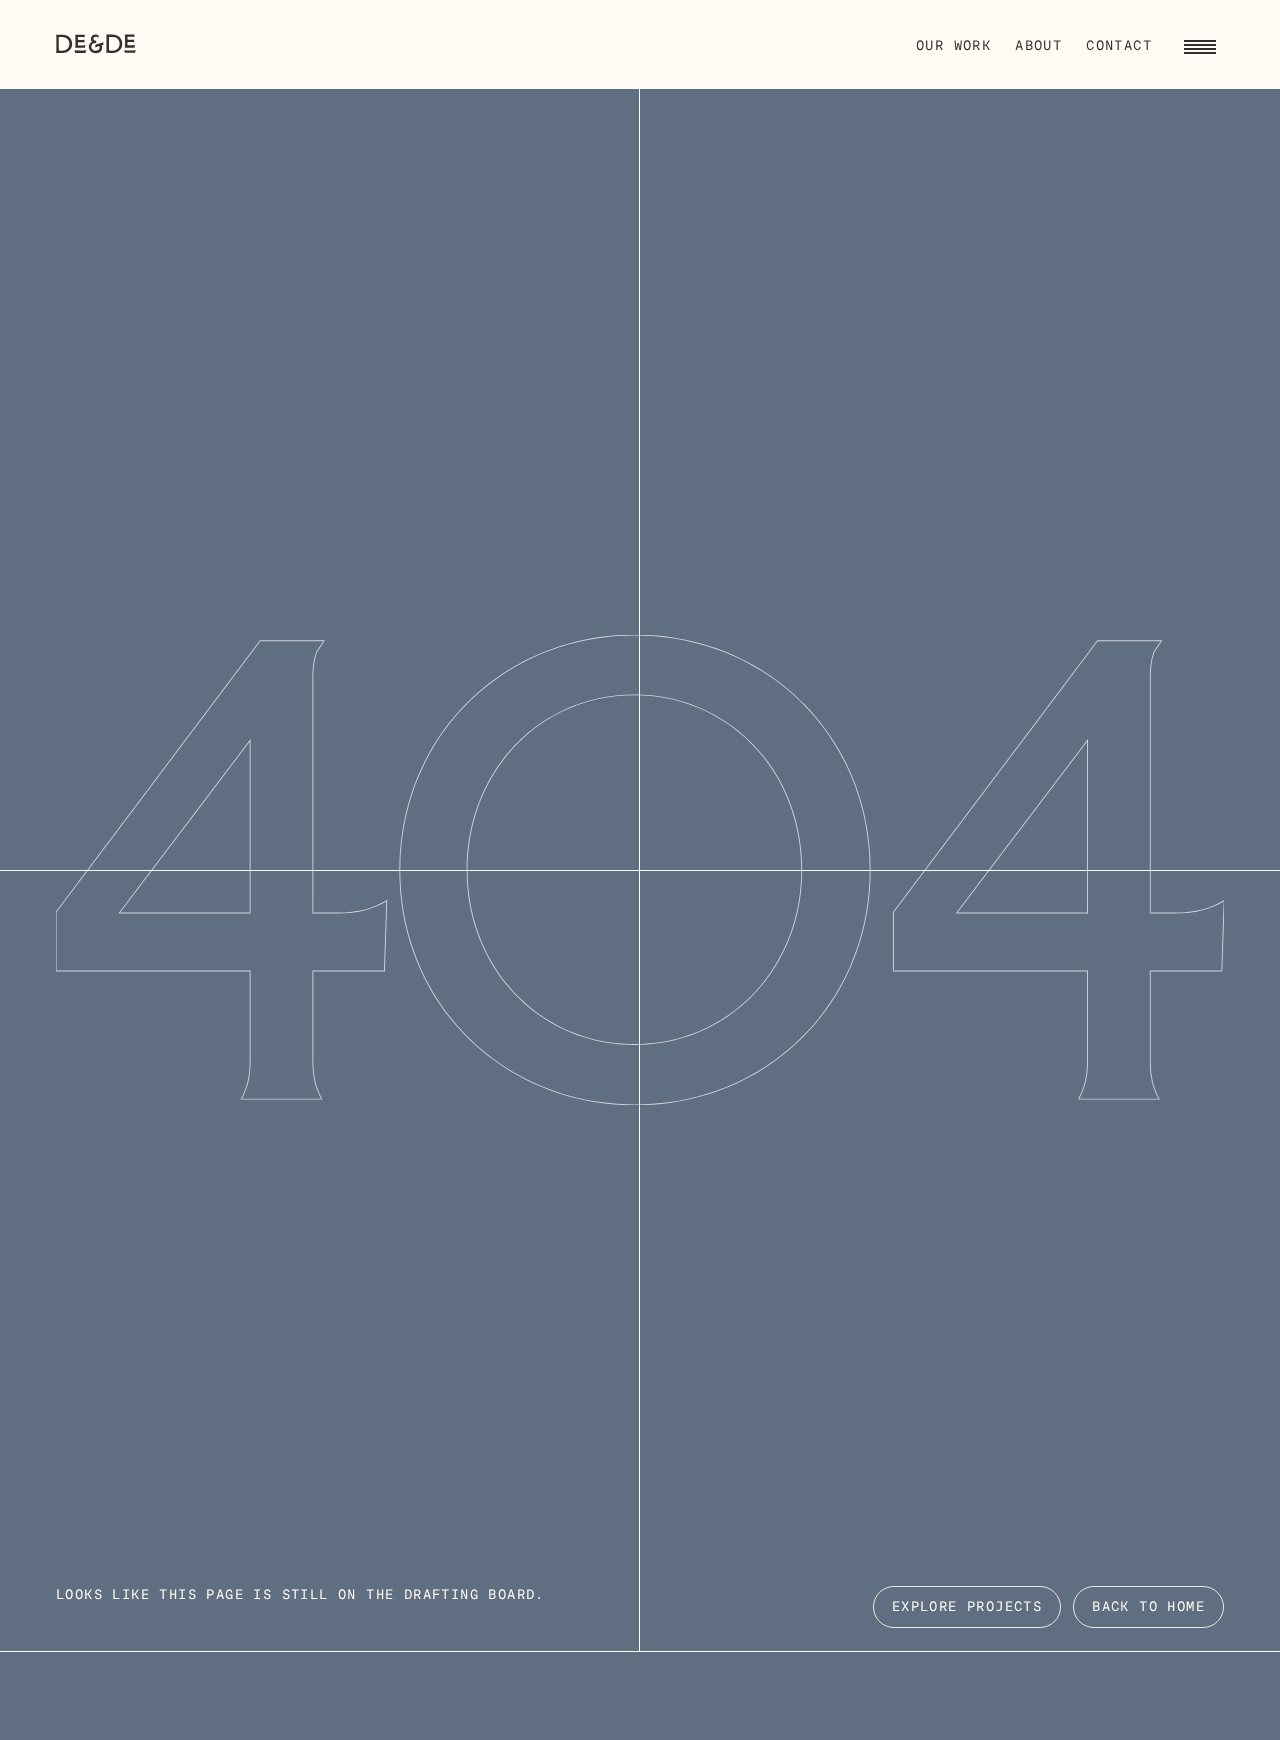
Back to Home (1148, 1607)
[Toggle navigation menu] (1200, 44)
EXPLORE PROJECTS (967, 1607)
